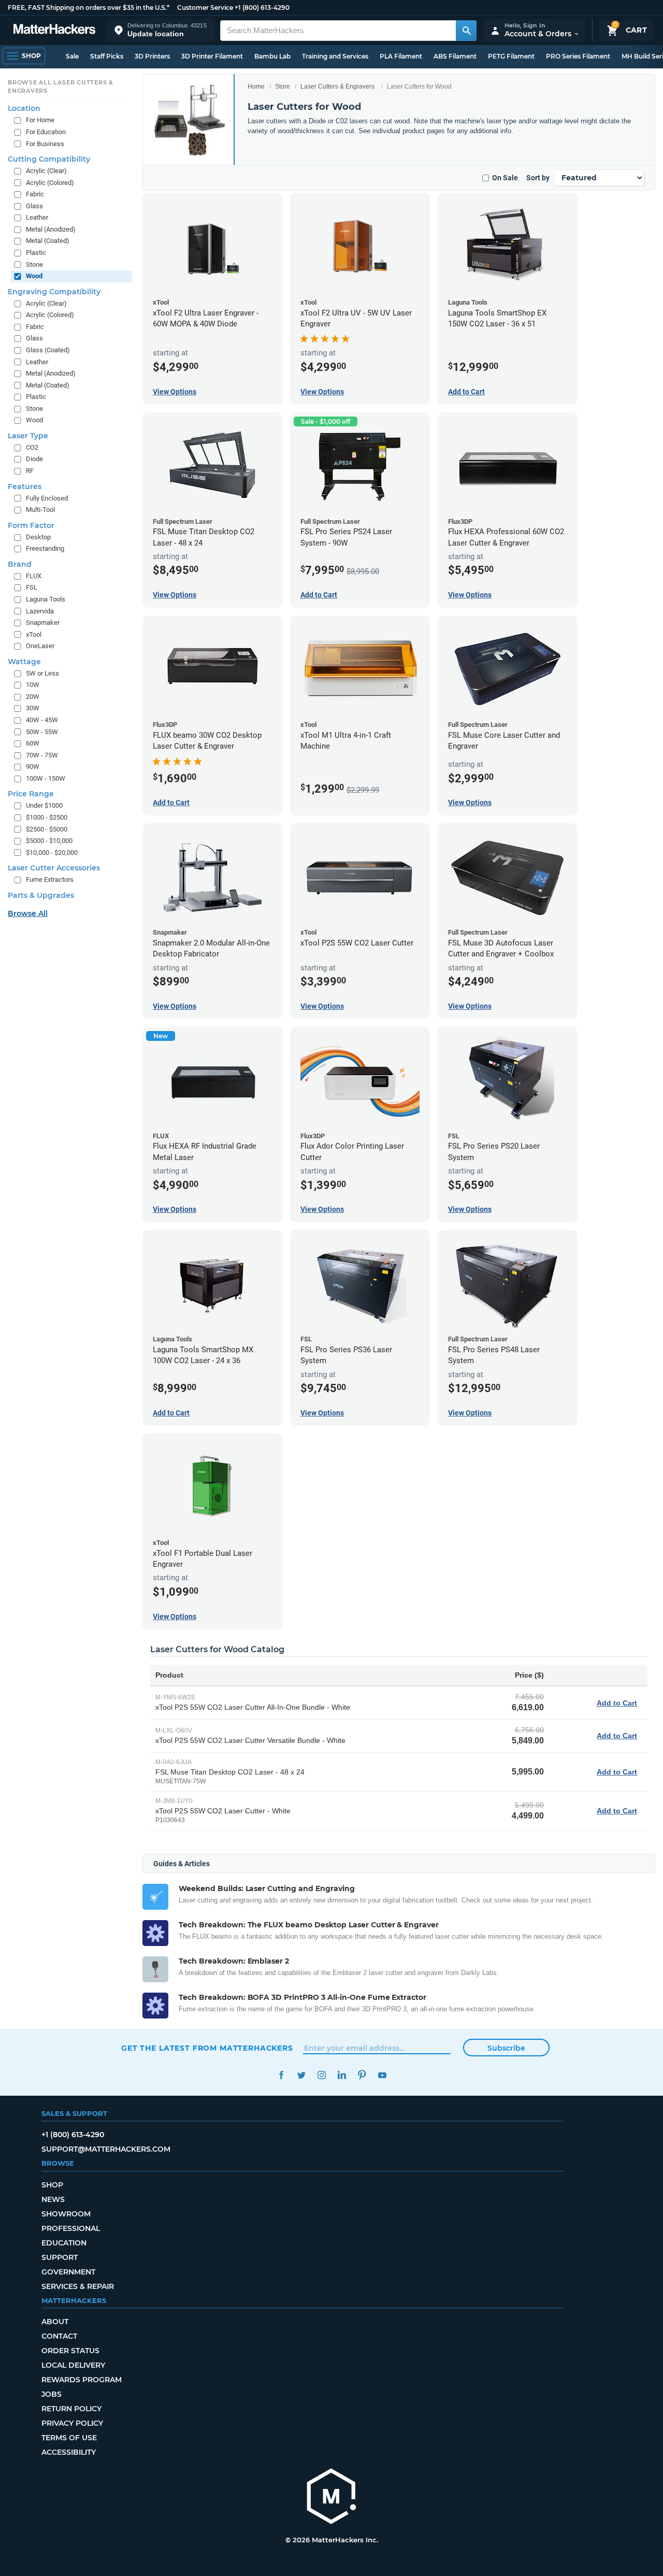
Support (60, 2257)
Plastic (36, 253)
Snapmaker (43, 622)
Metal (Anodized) (51, 229)
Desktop (38, 537)
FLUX (34, 576)
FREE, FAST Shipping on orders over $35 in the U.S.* (89, 8)
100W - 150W (46, 778)
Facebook (281, 2075)
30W (33, 708)
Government (68, 2272)
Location (24, 108)
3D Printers (152, 56)
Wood (34, 276)
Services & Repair (78, 2286)
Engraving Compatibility (54, 292)
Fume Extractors (50, 879)
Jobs (52, 2394)
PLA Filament (401, 56)
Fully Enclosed (47, 498)
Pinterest (362, 2075)
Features (25, 486)
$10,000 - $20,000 (52, 853)
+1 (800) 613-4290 (262, 8)
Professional (71, 2228)
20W (33, 697)
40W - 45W (42, 720)
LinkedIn (342, 2075)
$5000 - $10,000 (49, 841)
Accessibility (69, 2452)
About (55, 2322)
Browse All (28, 913)
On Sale (505, 178)
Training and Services (335, 56)
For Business (45, 144)
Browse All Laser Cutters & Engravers (61, 87)
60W (33, 743)
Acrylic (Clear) (46, 171)
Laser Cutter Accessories (54, 868)
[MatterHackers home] (54, 30)
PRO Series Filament (578, 56)
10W (33, 685)
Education (64, 2243)
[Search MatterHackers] (466, 31)
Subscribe (506, 2048)
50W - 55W (42, 732)
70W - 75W (42, 755)
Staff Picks (107, 56)
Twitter (301, 2075)
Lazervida (40, 611)
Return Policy (71, 2409)
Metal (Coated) (48, 241)
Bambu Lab (272, 56)
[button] (161, 30)
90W (33, 767)
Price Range (31, 794)
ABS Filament (455, 56)
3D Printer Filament (212, 56)
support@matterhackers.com (106, 2149)
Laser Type (28, 436)
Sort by (538, 178)
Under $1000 (44, 805)
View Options (175, 392)
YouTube (382, 2075)
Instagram (321, 2075)
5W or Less (42, 673)
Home (256, 87)
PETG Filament (511, 56)
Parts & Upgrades (41, 895)
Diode (34, 459)
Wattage (24, 662)
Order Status (70, 2351)
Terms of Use (69, 2438)
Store (283, 87)
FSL (32, 587)
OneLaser (40, 646)
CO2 (32, 447)
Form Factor (31, 525)
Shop (52, 2185)
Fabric (35, 194)
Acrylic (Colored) (50, 183)
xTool (34, 634)
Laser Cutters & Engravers (337, 87)
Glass (34, 206)
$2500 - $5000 (47, 829)
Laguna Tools (46, 599)
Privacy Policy (72, 2423)
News (53, 2199)
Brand (20, 564)
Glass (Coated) (48, 350)
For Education (46, 132)
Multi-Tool (40, 510)
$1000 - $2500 (47, 817)
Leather (37, 217)
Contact (59, 2336)
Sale (72, 56)
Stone (34, 264)
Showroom (66, 2214)
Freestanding (45, 548)
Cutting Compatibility (49, 159)
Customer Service (205, 8)
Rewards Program (82, 2380)
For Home (40, 120)
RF (30, 471)
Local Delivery (73, 2365)
